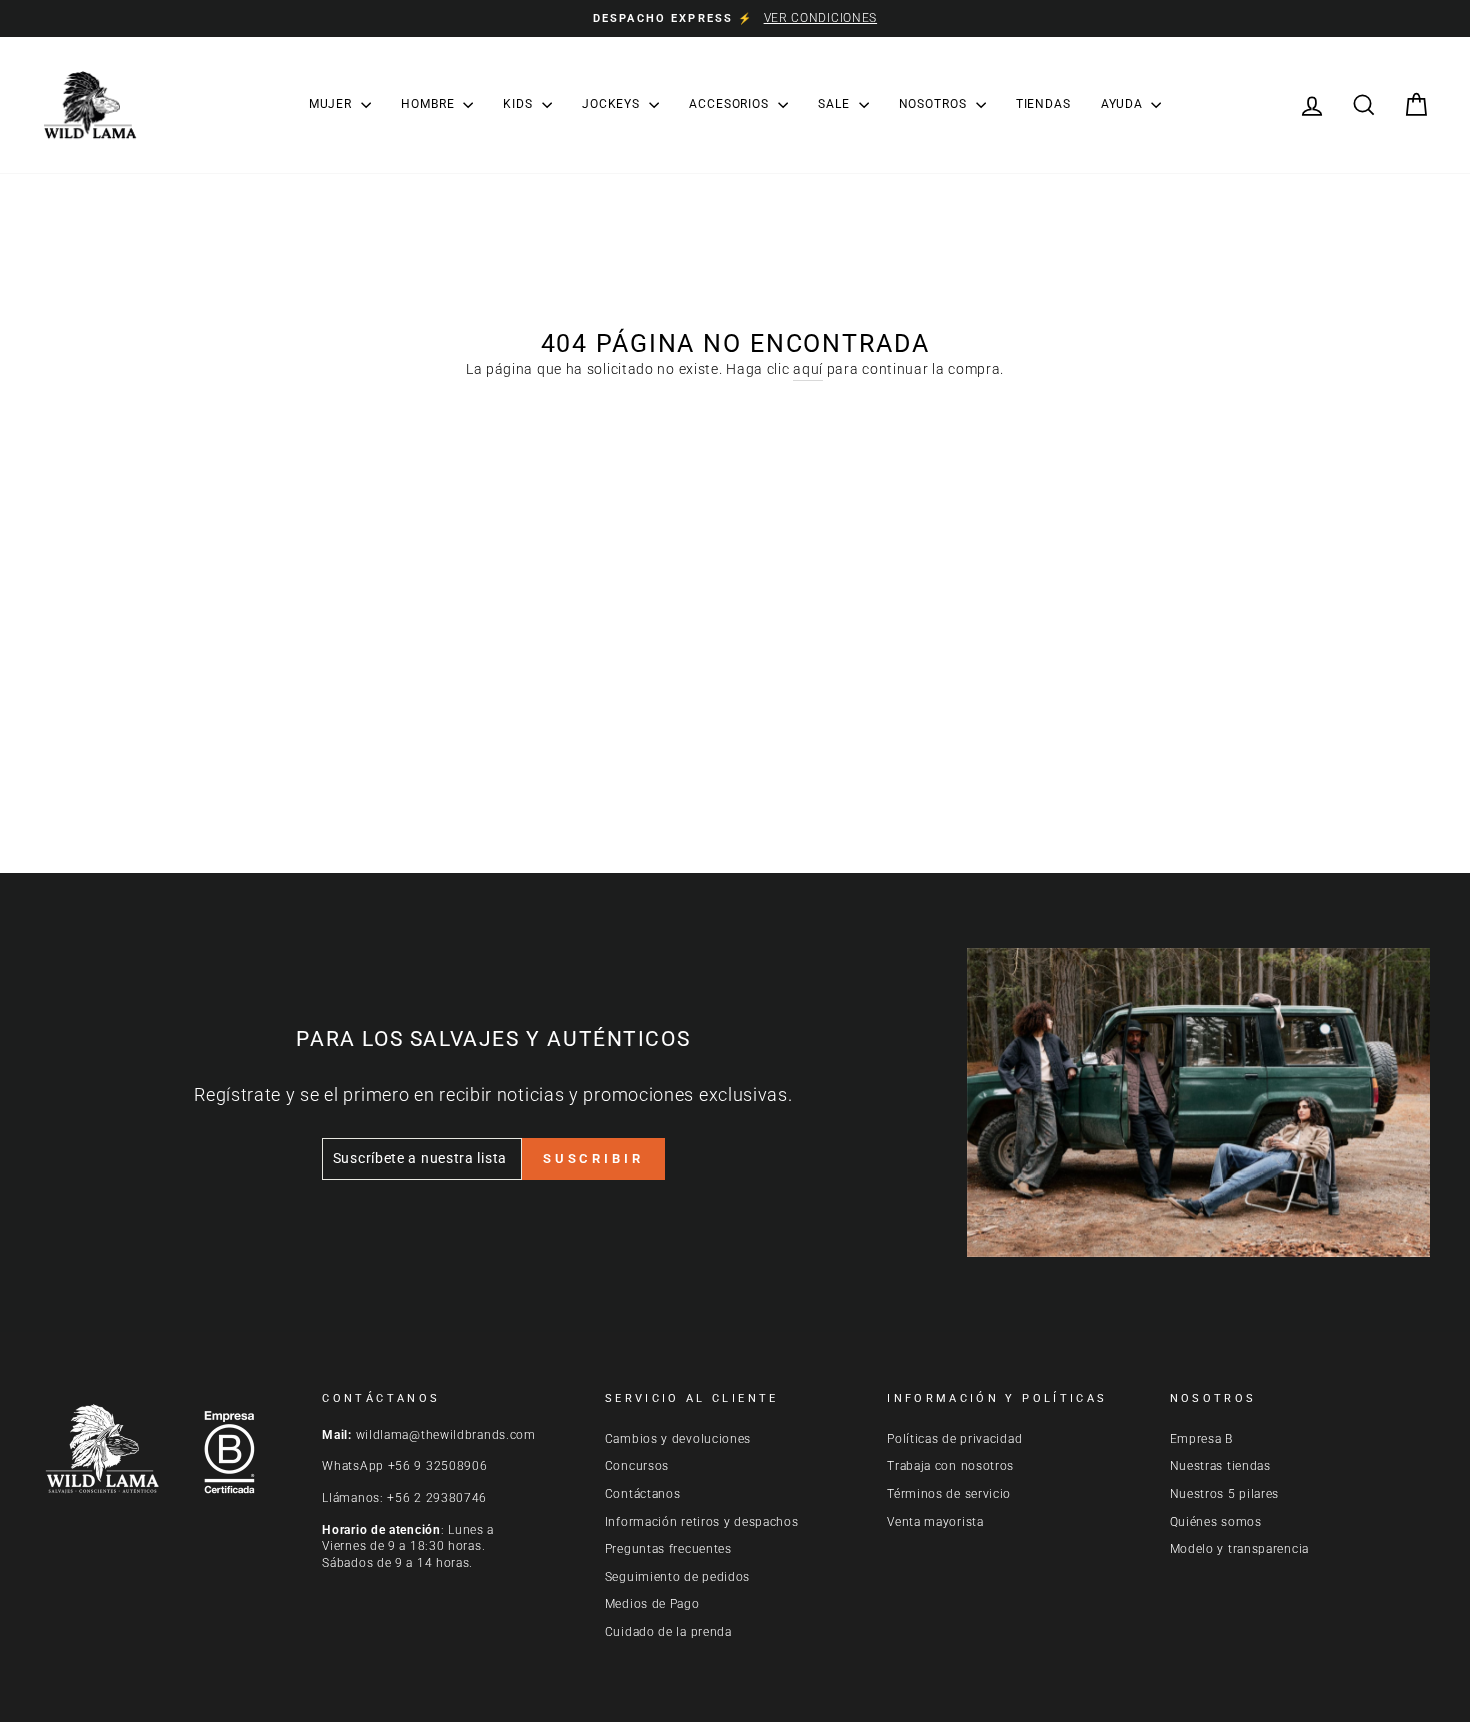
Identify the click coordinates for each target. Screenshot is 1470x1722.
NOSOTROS (935, 104)
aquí (808, 369)
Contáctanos (643, 1494)
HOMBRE (429, 104)
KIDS (520, 104)
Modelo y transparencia (1239, 1549)
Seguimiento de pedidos (677, 1577)
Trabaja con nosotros (950, 1466)
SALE (836, 104)
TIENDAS (1043, 104)
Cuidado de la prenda (668, 1632)
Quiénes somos (1216, 1522)
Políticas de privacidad (954, 1439)
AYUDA (1123, 104)
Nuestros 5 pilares (1225, 1494)
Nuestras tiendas (1220, 1466)
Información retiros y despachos (702, 1522)
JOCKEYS (613, 104)
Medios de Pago (652, 1604)
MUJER (332, 104)
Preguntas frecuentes (668, 1549)
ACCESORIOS (731, 104)
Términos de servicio (949, 1494)
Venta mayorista (935, 1522)
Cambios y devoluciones (678, 1439)
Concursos (637, 1466)
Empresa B (1201, 1439)
